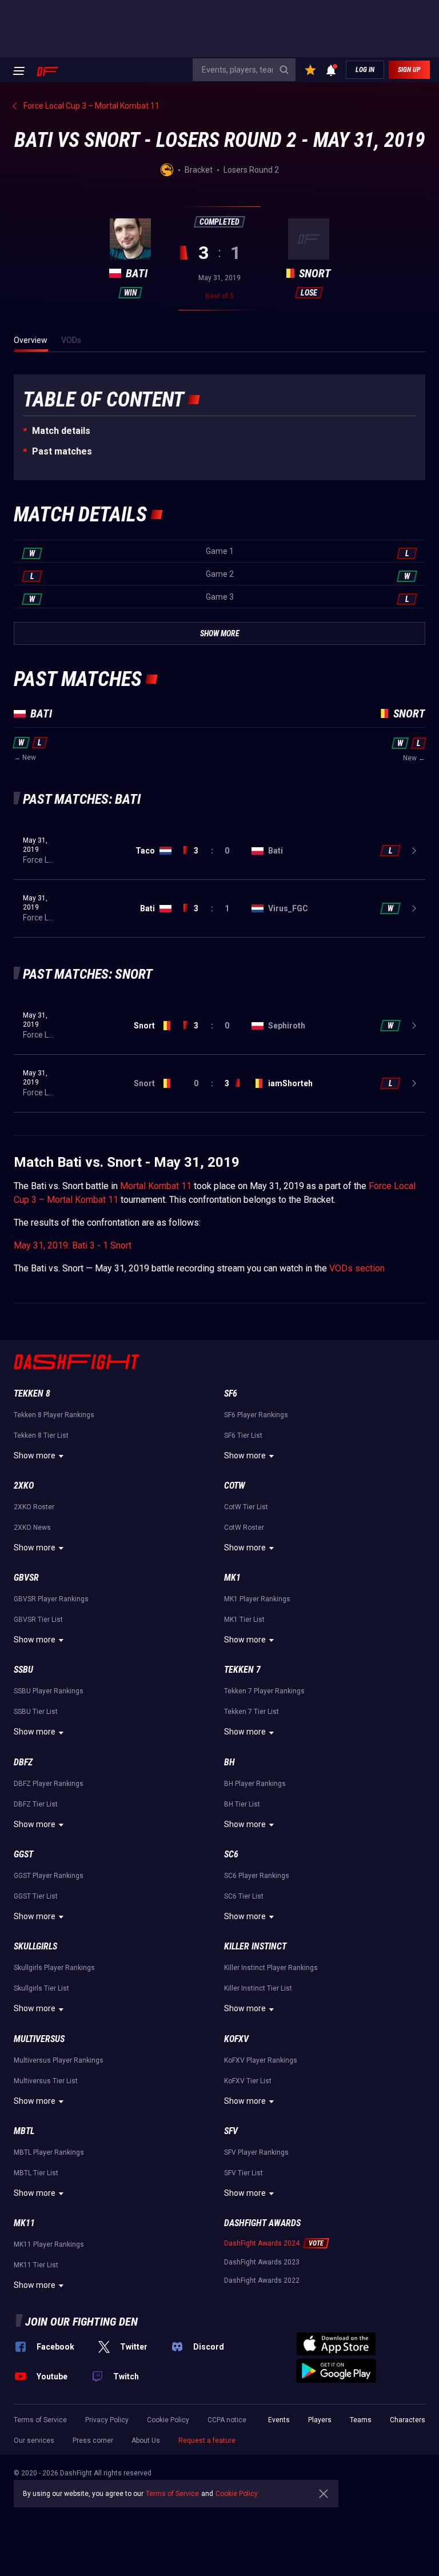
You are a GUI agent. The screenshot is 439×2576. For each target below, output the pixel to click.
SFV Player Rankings (256, 2152)
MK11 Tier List (36, 2265)
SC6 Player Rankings (257, 1876)
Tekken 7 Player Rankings (264, 1691)
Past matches (62, 451)
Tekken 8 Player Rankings (54, 1415)
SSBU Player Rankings (49, 1691)
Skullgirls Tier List (41, 1988)
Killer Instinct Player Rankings (271, 1968)
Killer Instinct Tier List (258, 1988)
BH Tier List (242, 1804)
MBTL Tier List (36, 2173)
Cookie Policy (168, 2420)
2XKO (24, 1486)
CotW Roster (244, 1528)
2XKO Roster (34, 1507)
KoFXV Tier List (248, 2081)
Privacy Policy (107, 2420)
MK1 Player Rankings (257, 1599)
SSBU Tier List (36, 1712)
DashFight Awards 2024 (262, 2243)
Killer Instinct (255, 1946)
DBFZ (23, 1762)
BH (230, 1762)
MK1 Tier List (244, 1620)
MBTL (24, 2131)
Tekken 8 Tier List (41, 1435)
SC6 (231, 1854)
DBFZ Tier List (36, 1804)
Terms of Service (40, 2420)
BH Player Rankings (255, 1784)
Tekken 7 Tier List (252, 1712)
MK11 (24, 2223)
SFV (231, 2131)
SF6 (231, 1393)
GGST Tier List (36, 1896)
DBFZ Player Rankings (49, 1784)
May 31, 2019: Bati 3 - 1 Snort (73, 1245)
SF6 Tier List (243, 1435)
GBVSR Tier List (38, 1620)
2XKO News (32, 1528)
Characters (408, 2420)
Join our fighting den (81, 2322)
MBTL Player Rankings (49, 2152)
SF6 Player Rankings (256, 1415)
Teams (361, 2420)
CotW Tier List (246, 1507)
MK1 (232, 1578)
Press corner (93, 2441)
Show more (35, 1456)
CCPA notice (227, 2420)
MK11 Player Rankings (49, 2244)
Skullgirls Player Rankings (54, 1968)
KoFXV (236, 2039)
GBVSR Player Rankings (51, 1599)
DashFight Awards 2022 (262, 2280)
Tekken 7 (242, 1670)
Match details (61, 431)
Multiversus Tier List (46, 2081)
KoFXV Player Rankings (261, 2060)
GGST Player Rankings (49, 1876)
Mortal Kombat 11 (156, 1186)
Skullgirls (35, 1946)
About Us (146, 2441)
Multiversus (39, 2039)
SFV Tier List (244, 2173)
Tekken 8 (32, 1393)
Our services (34, 2441)
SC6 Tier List (244, 1896)
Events (279, 2420)
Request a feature (207, 2441)
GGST (23, 1854)
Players (320, 2420)
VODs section (357, 1268)
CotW (235, 1486)
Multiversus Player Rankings (59, 2060)
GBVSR (26, 1578)
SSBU (23, 1670)
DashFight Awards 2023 (262, 2262)
